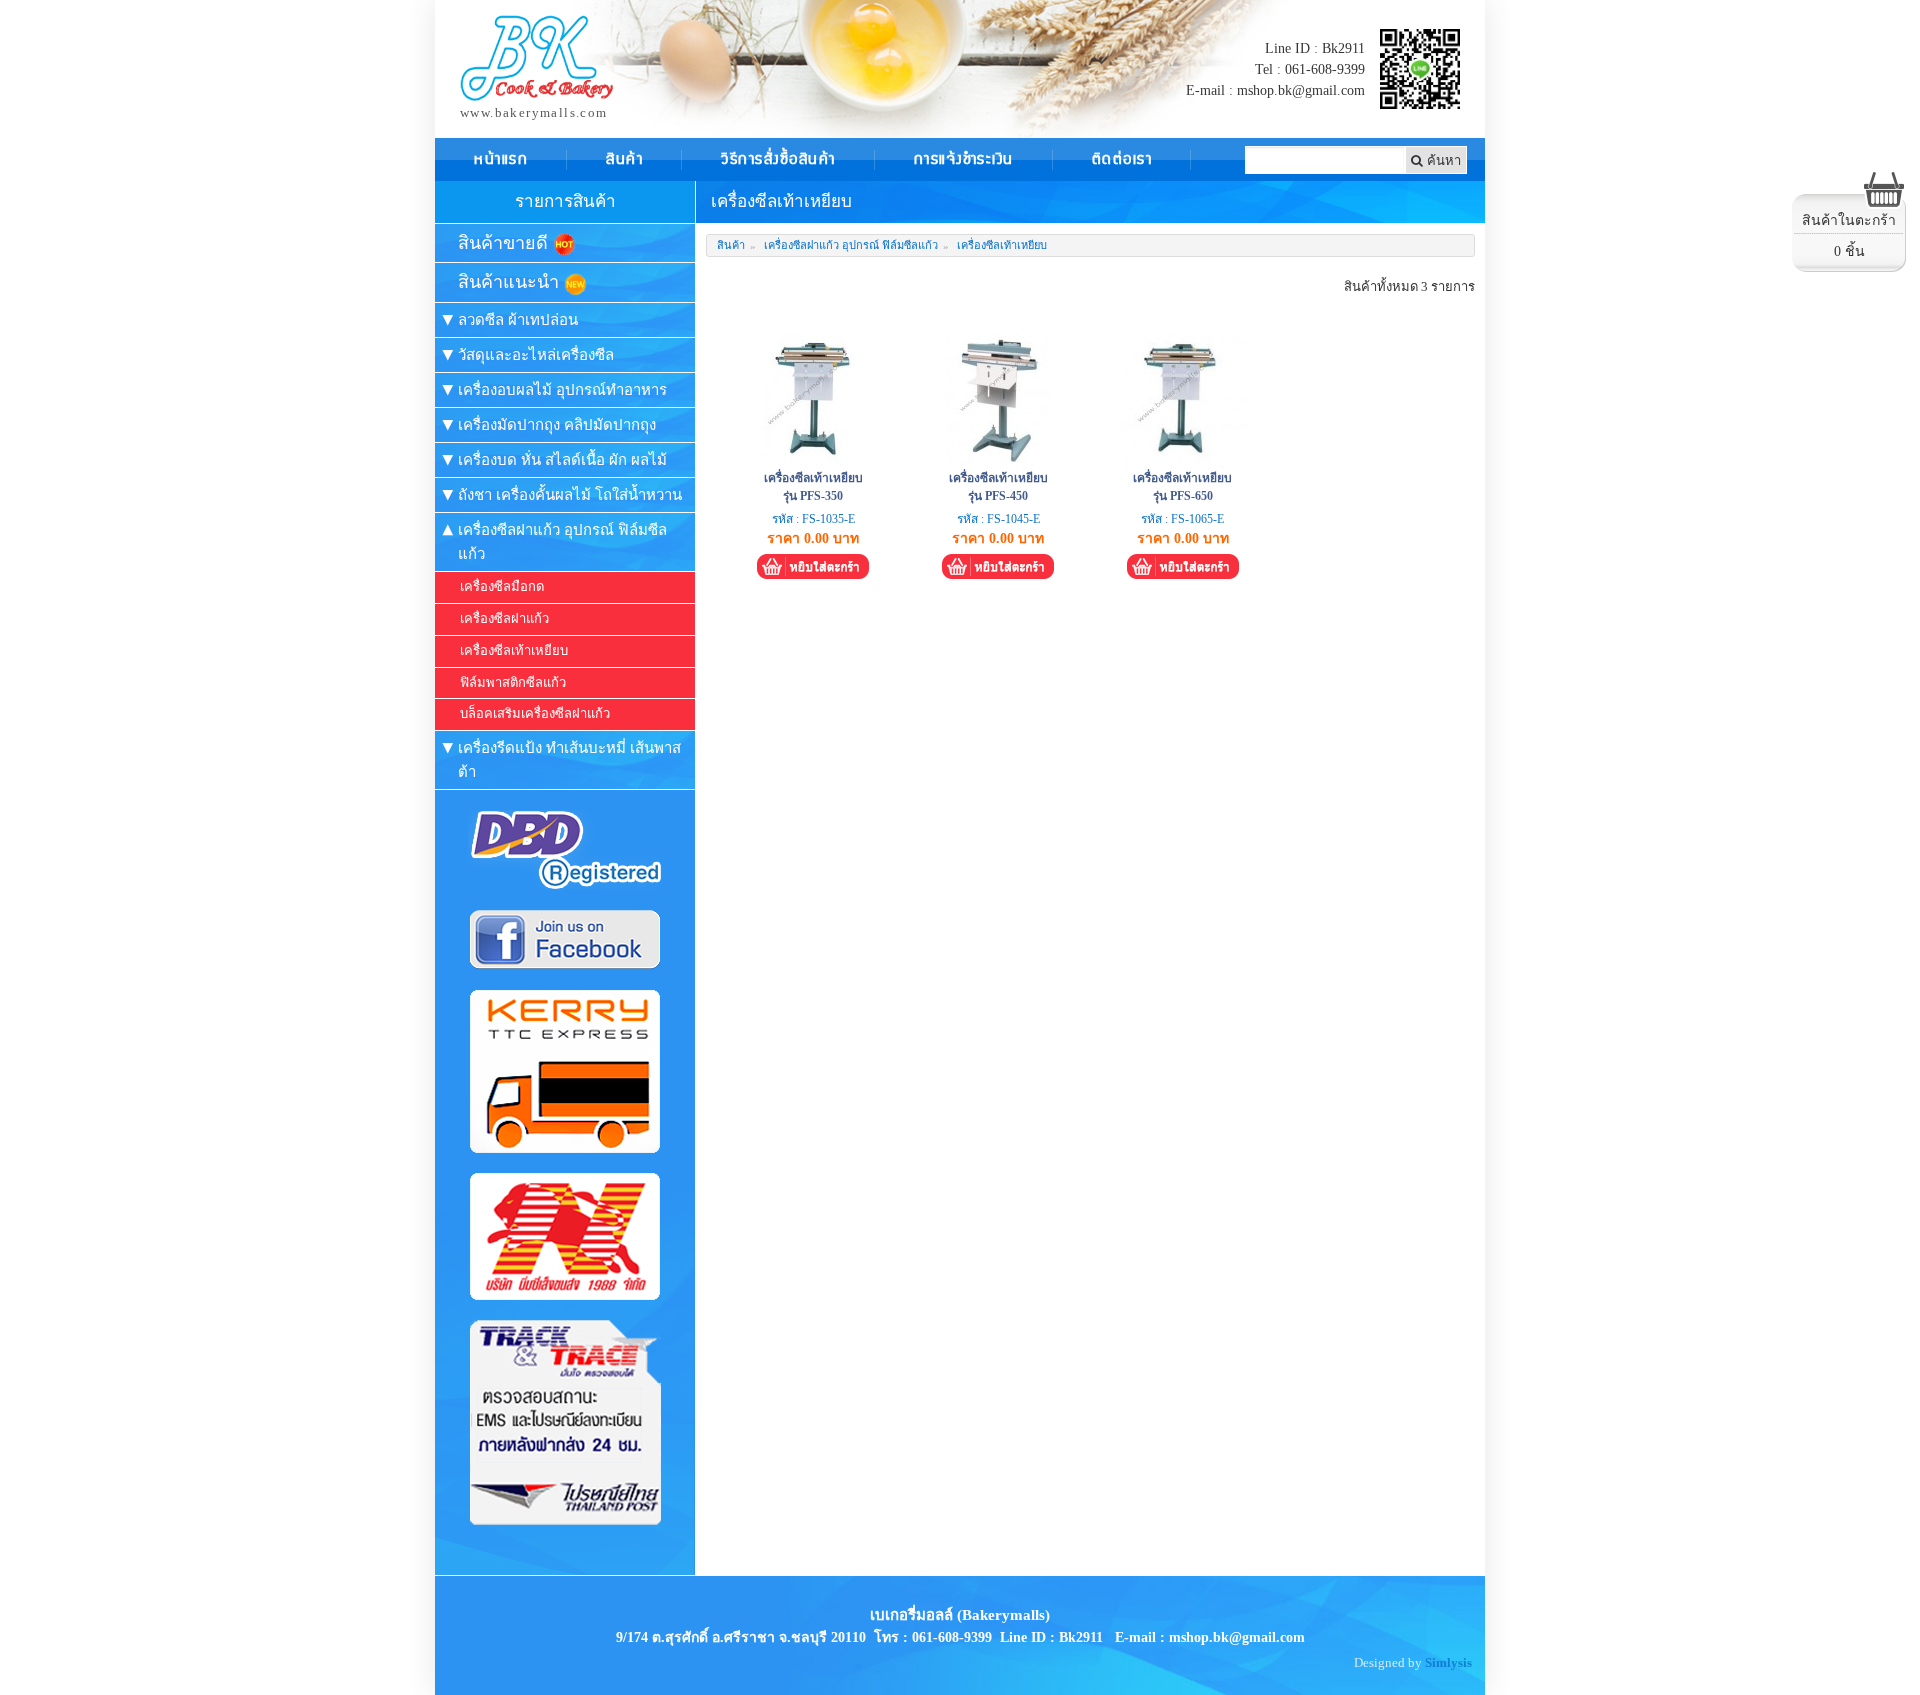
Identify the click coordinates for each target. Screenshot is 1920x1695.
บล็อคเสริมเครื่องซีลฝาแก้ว (535, 713)
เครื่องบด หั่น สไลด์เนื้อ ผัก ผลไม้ (562, 460)
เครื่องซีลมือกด (502, 586)
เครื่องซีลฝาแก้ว (504, 618)
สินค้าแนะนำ (511, 282)
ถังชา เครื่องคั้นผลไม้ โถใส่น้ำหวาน (570, 495)
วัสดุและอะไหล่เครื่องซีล (536, 355)
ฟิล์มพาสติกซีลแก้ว (513, 682)
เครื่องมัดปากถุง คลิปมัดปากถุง (557, 425)
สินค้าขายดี (505, 243)
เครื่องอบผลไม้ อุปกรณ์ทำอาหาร (562, 390)
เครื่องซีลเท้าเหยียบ (514, 650)
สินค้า (731, 245)
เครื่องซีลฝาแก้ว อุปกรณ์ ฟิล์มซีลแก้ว (562, 542)
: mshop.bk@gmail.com (1232, 1637)
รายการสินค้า (565, 201)
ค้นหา (1442, 159)
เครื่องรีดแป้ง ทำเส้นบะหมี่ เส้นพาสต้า (569, 760)
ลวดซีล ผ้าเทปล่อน (518, 320)
